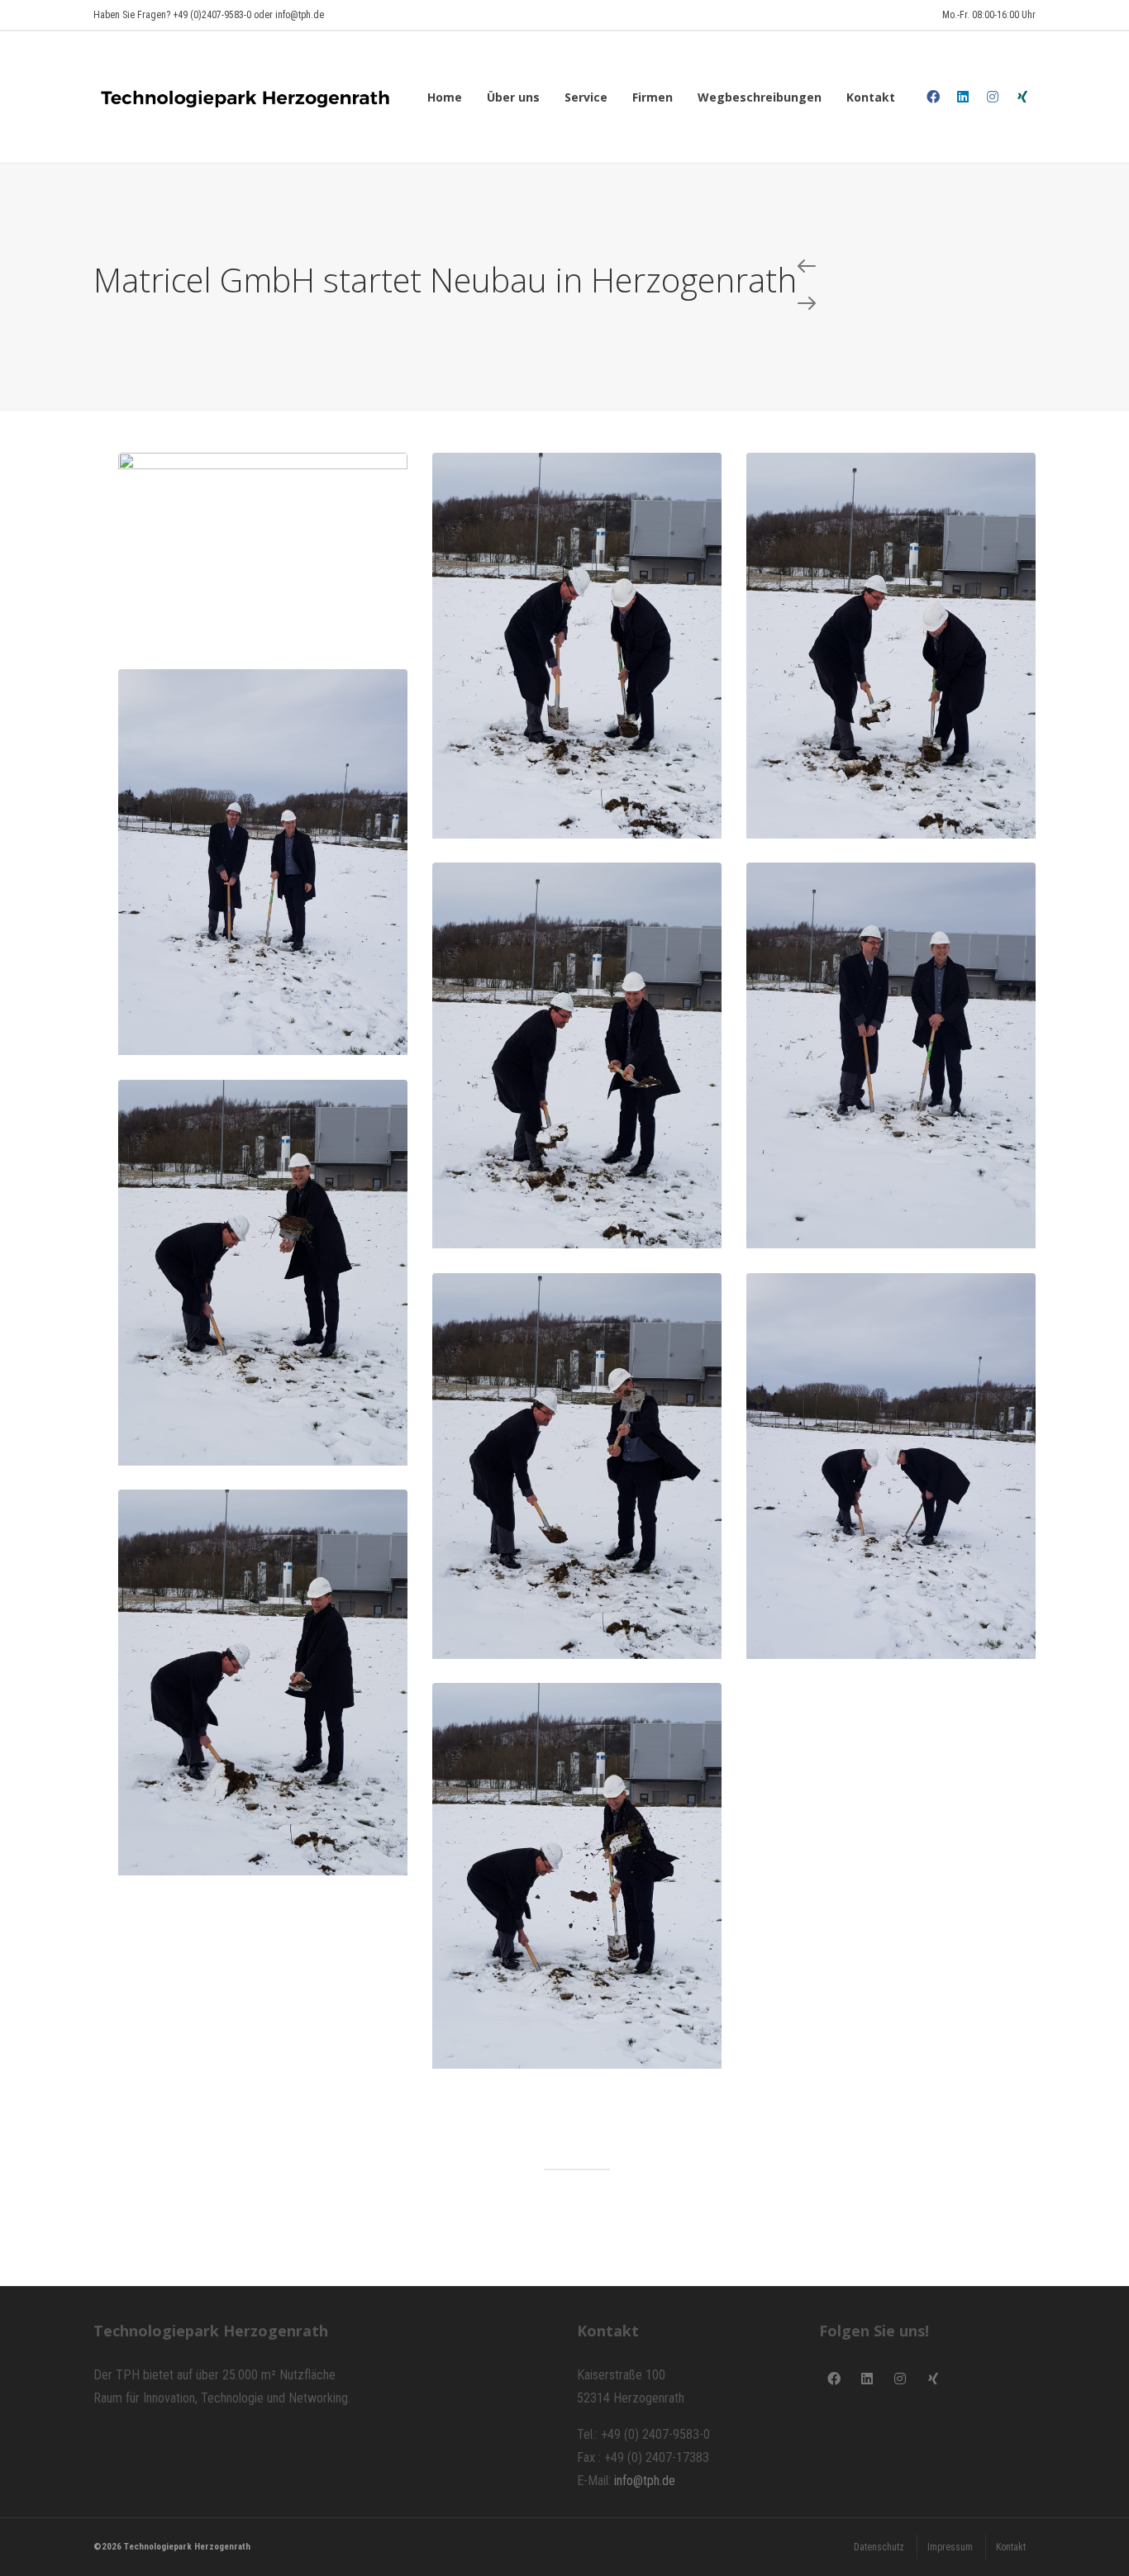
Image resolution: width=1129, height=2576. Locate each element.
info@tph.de (645, 2481)
